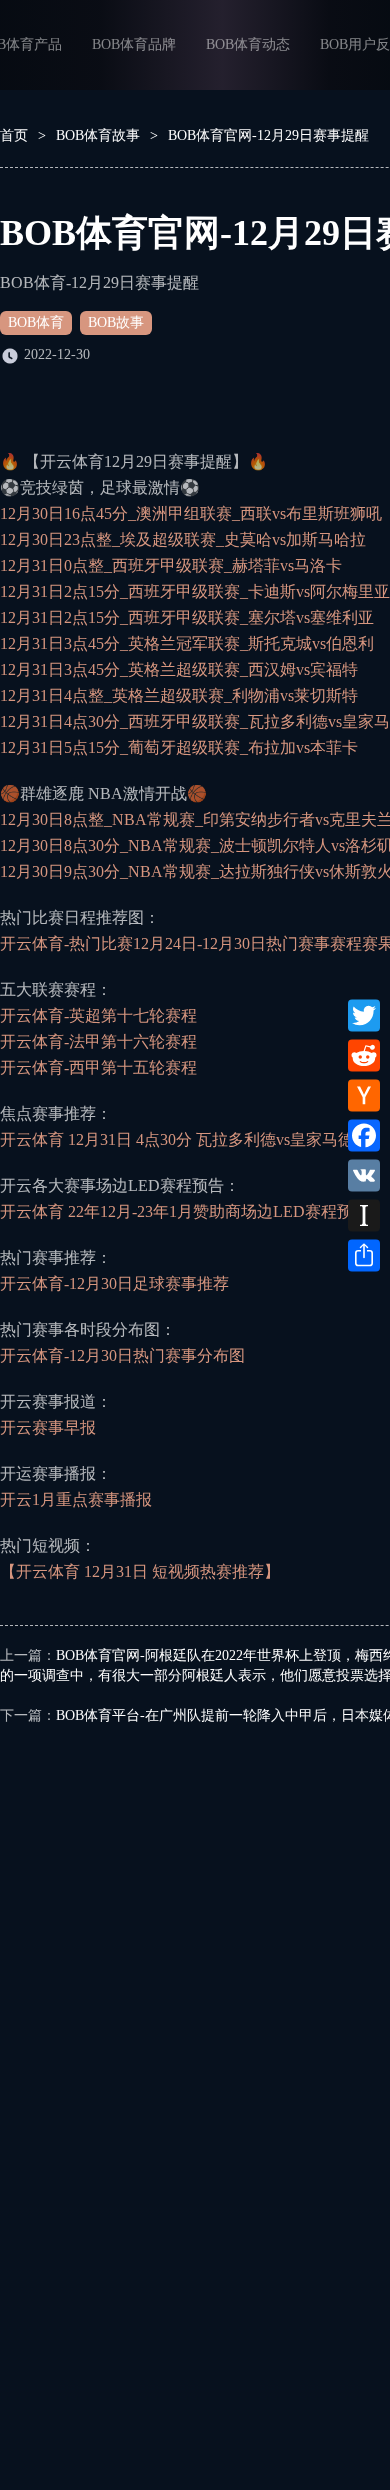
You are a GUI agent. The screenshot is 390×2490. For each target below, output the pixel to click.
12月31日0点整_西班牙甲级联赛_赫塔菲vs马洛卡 (171, 565)
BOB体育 (36, 322)
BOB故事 (116, 322)
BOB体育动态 (248, 44)
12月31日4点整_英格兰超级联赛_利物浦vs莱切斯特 (179, 695)
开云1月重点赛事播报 (76, 1499)
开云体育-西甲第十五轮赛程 (98, 1067)
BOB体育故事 (98, 135)
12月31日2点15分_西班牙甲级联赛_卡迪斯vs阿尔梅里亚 (195, 591)
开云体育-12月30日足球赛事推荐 (114, 1283)
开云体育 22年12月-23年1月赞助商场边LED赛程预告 (184, 1211)
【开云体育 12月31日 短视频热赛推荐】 (140, 1571)
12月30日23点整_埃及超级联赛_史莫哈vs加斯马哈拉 (183, 539)
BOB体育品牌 (134, 44)
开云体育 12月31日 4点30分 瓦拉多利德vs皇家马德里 (185, 1139)
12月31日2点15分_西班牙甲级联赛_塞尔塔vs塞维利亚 (187, 617)
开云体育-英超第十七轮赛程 (98, 1015)
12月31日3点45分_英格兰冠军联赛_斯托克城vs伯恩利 (187, 643)
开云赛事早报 (48, 1427)
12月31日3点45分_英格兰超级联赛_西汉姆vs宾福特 (179, 669)
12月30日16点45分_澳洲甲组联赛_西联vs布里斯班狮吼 (191, 513)
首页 (14, 135)
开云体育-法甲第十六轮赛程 (98, 1041)
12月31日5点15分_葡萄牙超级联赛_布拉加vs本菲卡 (179, 747)
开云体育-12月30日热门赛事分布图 (122, 1355)
